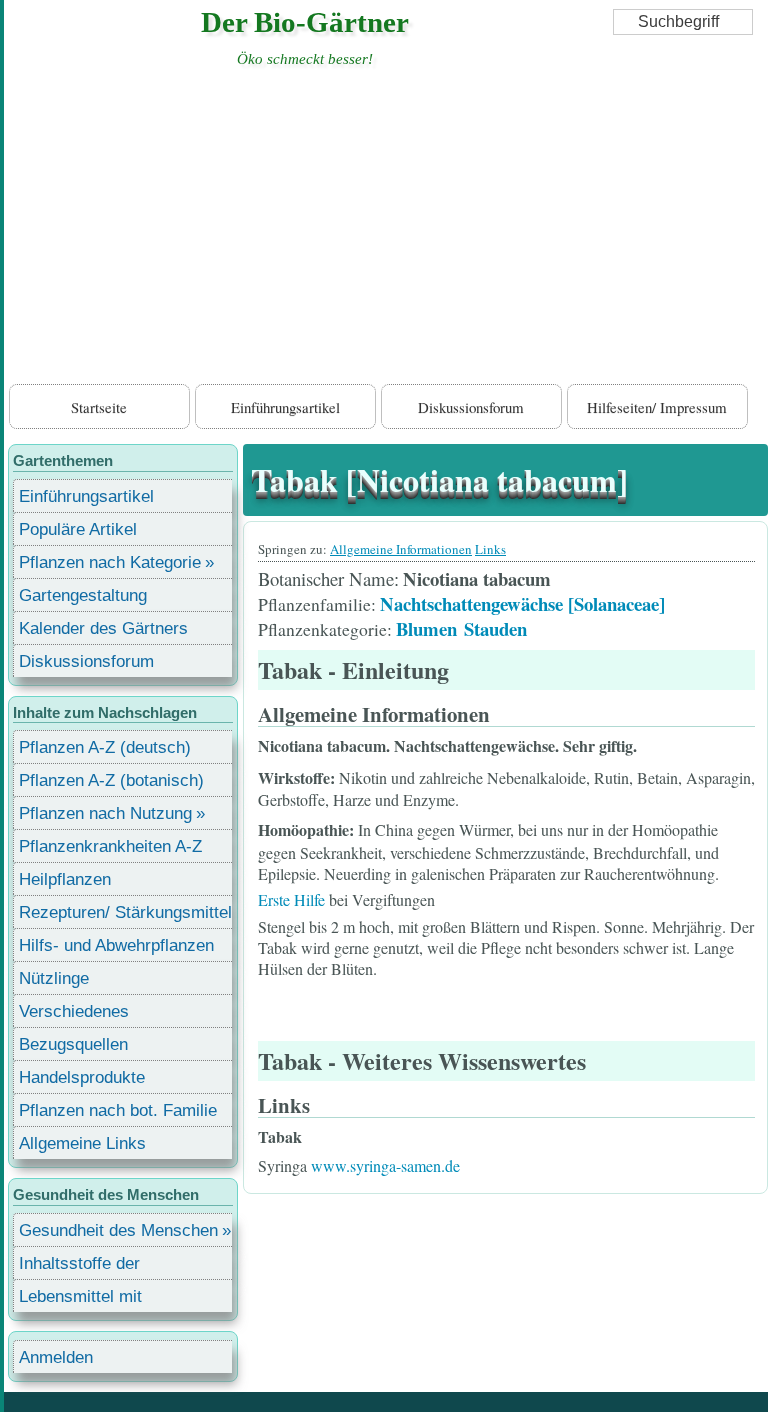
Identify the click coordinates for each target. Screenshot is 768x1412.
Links (490, 549)
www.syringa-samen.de (385, 1165)
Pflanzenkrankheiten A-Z (110, 846)
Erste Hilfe (291, 899)
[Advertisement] (386, 230)
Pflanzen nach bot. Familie (118, 1110)
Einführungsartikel (285, 407)
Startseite (99, 407)
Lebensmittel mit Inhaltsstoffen (80, 1299)
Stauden (495, 628)
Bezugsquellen (73, 1044)
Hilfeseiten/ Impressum (657, 407)
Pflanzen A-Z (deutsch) (105, 747)
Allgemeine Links (82, 1143)
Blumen (426, 628)
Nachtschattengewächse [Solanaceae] (522, 603)
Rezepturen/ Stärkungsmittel (125, 912)
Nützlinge (54, 978)
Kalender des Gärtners (103, 628)
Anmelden (56, 1357)
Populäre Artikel (78, 529)
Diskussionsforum (471, 407)
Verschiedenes (74, 1011)
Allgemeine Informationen (401, 549)
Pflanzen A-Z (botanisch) (111, 780)
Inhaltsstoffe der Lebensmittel (79, 1266)
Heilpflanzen (65, 879)
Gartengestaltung (83, 595)
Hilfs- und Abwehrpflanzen (116, 945)
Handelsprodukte (82, 1077)
